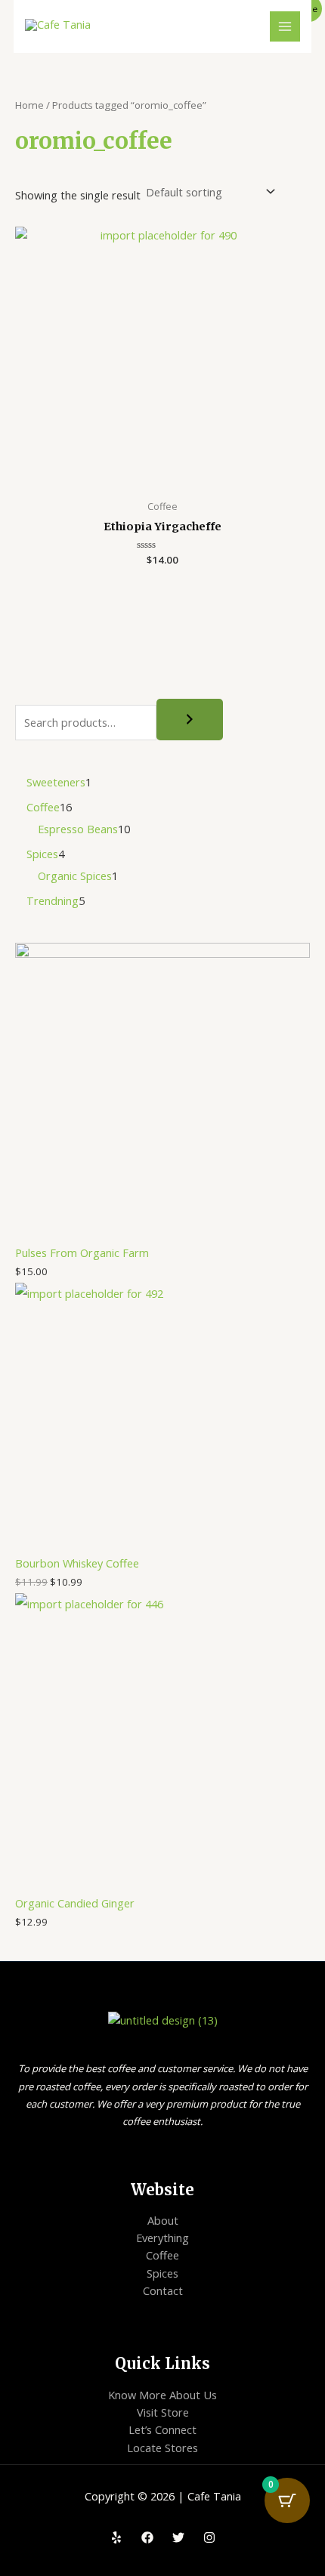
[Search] (190, 720)
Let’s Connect (162, 2429)
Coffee (162, 2255)
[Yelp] (116, 2537)
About (163, 2220)
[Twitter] (178, 2537)
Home (29, 105)
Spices (162, 2273)
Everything (162, 2238)
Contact (163, 2290)
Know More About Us (162, 2395)
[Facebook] (147, 2537)
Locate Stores (162, 2448)
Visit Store (163, 2412)
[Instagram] (209, 2537)
